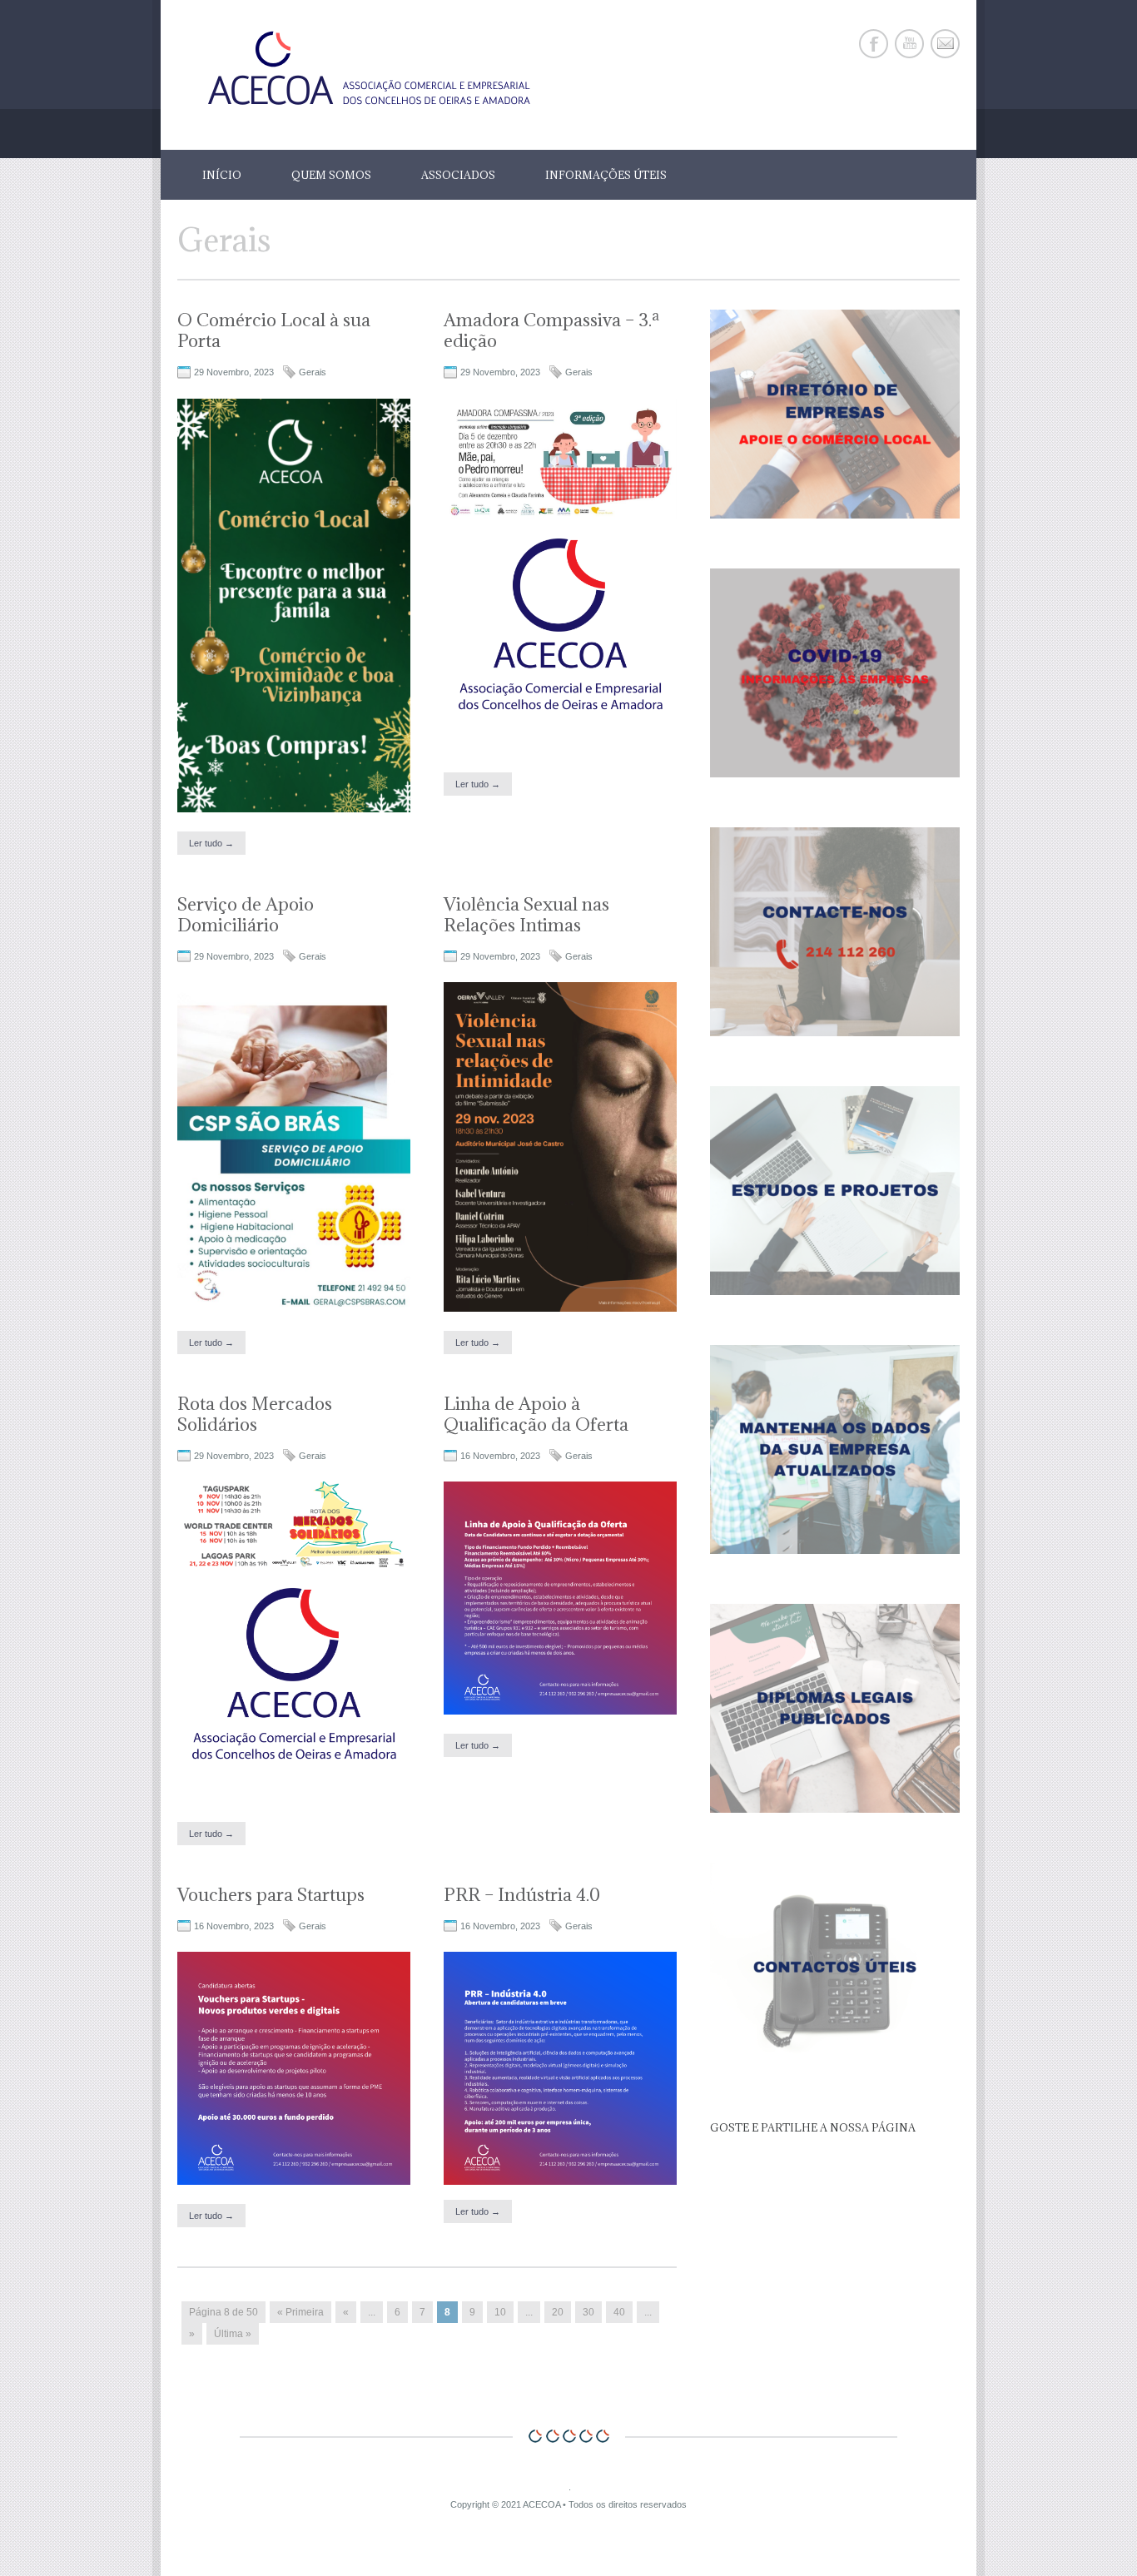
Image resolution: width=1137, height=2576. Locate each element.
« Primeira (300, 2312)
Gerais (313, 372)
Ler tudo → (211, 843)
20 (558, 2312)
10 (500, 2312)
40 (619, 2312)
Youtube (909, 44)
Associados (458, 175)
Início (222, 175)
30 (588, 2312)
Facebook (874, 44)
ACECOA (541, 2504)
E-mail (945, 44)
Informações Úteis (606, 175)
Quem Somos (331, 175)
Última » (233, 2334)
